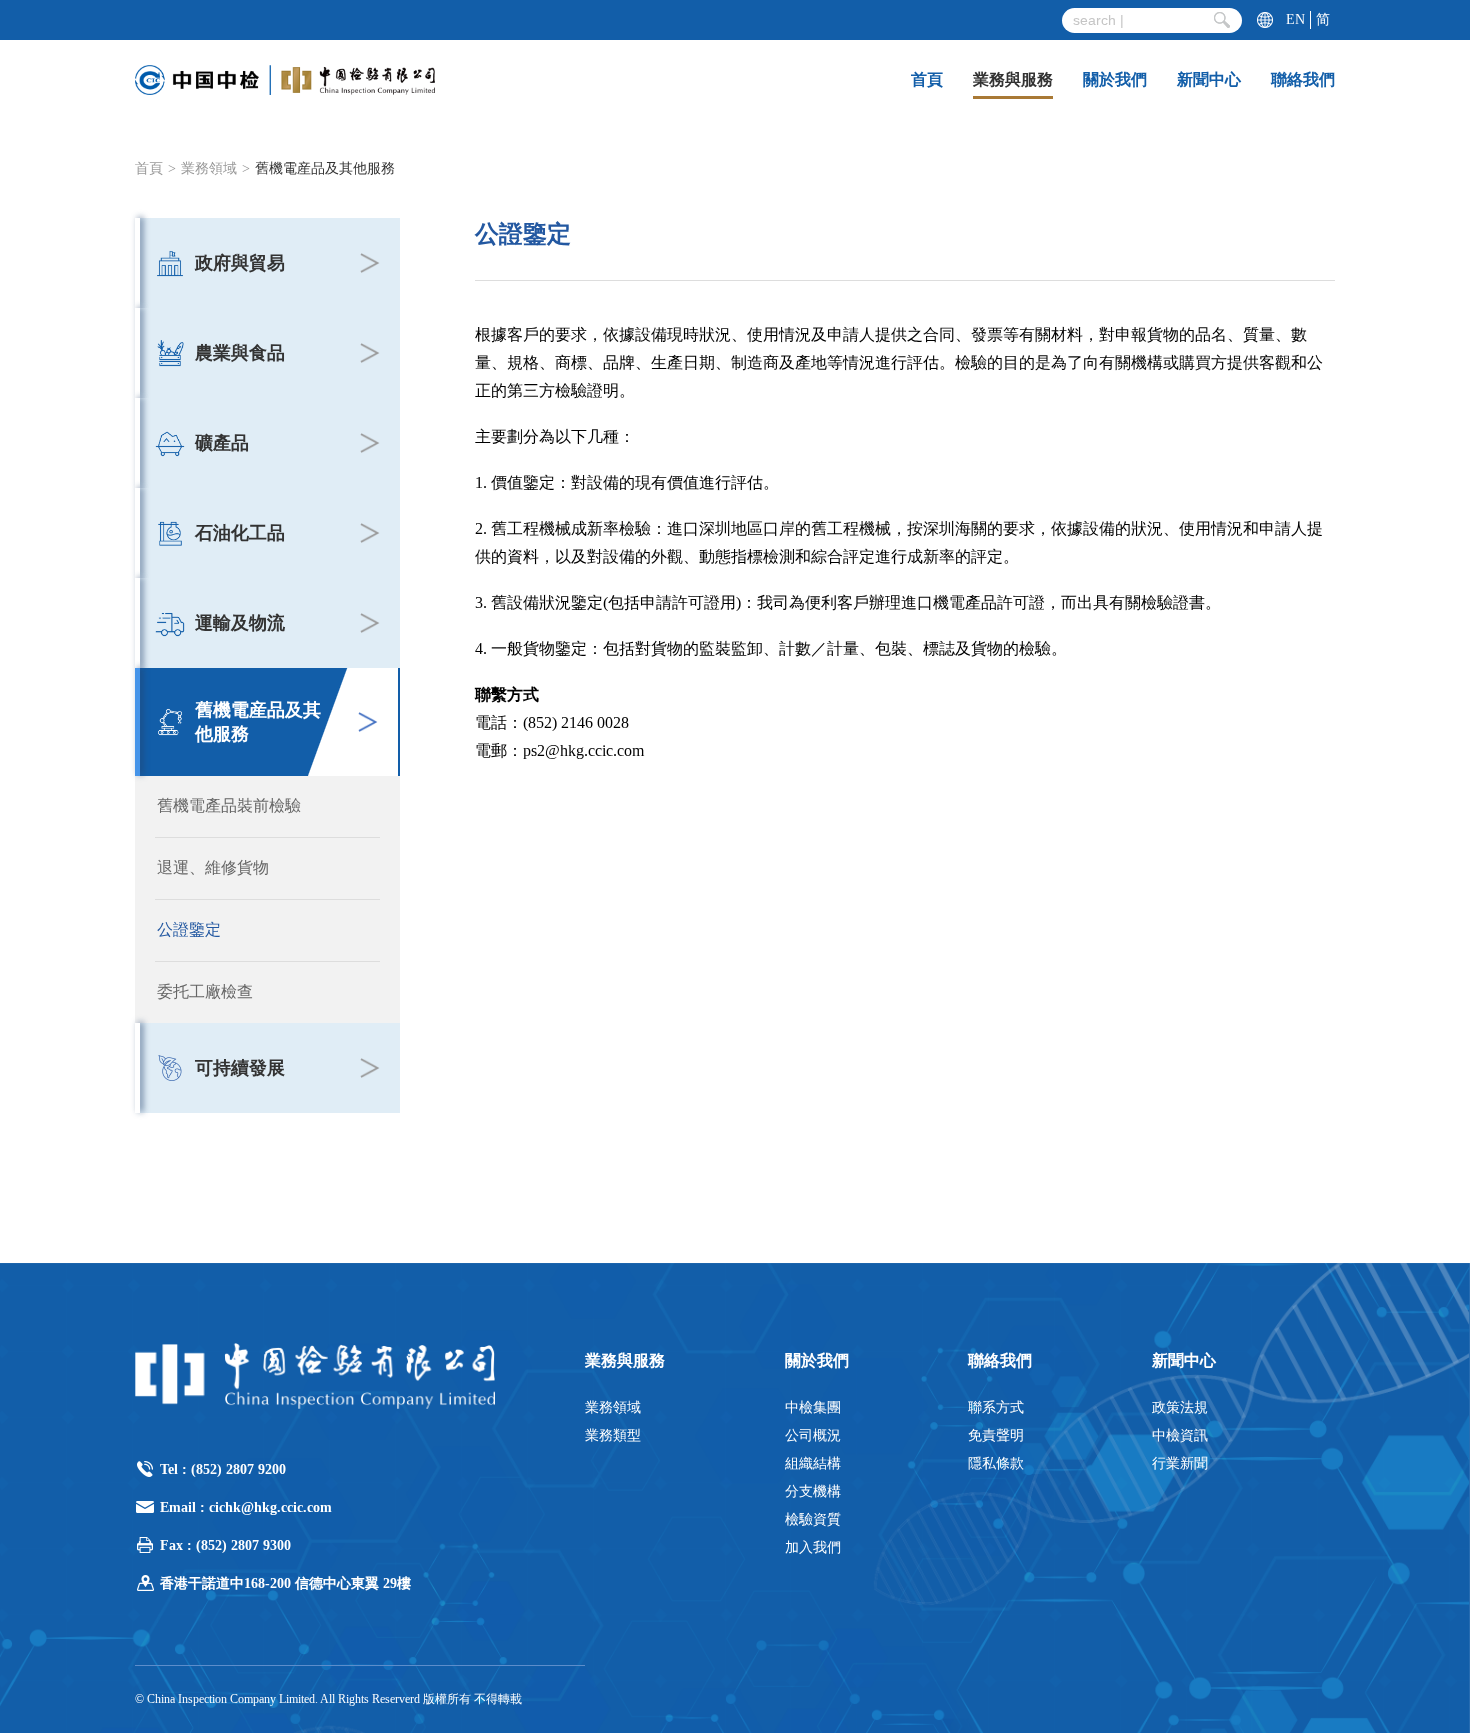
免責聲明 (996, 1435)
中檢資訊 (1180, 1435)
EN (1295, 19)
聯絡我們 (1303, 79)
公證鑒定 (189, 929)
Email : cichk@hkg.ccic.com (246, 1507)
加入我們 (813, 1547)
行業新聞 (1180, 1463)
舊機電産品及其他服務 (325, 168)
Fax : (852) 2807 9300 (225, 1545)
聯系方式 (996, 1407)
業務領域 (209, 168)
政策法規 (1180, 1407)
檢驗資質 (813, 1519)
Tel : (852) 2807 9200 (223, 1469)
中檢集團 (813, 1407)
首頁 (927, 79)
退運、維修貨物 (213, 867)
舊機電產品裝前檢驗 (229, 805)
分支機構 (813, 1491)
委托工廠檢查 (205, 991)
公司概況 (813, 1435)
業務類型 (613, 1435)
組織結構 (813, 1463)
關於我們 (1115, 79)
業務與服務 (1013, 79)
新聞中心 (1209, 79)
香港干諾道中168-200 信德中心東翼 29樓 (285, 1583)
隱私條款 (996, 1463)
